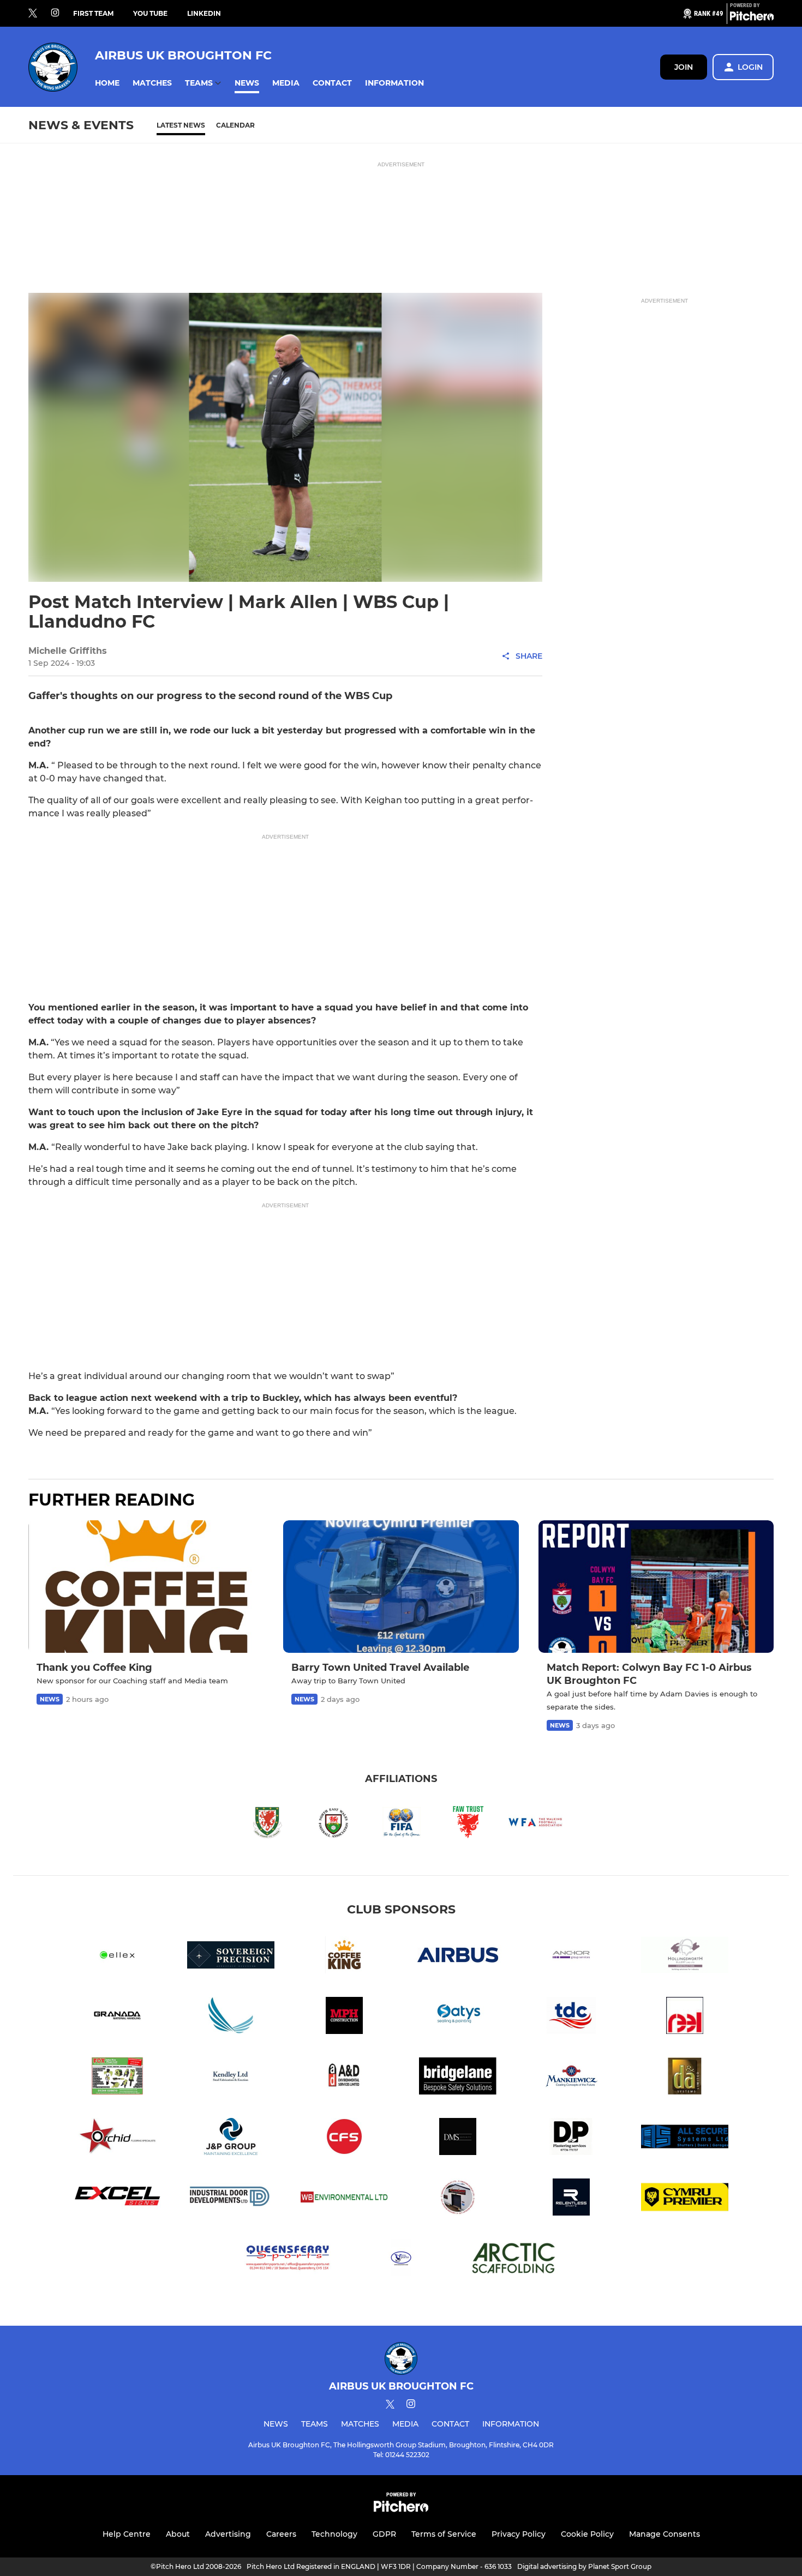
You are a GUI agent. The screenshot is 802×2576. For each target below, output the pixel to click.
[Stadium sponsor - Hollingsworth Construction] (685, 1957)
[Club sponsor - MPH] (344, 2017)
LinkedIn (204, 13)
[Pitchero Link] (752, 18)
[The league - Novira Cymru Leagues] (685, 2199)
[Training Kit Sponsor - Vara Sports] (401, 2259)
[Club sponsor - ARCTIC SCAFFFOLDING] (514, 2259)
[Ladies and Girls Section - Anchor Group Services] (571, 1957)
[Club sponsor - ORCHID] (117, 2138)
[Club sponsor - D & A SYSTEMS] (685, 2078)
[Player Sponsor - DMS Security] (458, 2138)
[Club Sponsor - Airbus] (458, 1957)
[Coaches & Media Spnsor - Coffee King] (344, 1957)
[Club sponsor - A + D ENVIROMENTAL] (344, 2078)
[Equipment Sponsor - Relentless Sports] (571, 2199)
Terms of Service (444, 2534)
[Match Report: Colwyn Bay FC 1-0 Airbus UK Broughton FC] (656, 1587)
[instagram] (55, 13)
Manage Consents (665, 2534)
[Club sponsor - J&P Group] (231, 2138)
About (178, 2534)
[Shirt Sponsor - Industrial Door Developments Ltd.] (231, 2199)
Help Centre (127, 2534)
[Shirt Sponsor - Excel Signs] (117, 2199)
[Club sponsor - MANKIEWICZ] (571, 2078)
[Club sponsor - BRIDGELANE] (458, 2078)
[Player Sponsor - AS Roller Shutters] (685, 2138)
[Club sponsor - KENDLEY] (231, 2078)
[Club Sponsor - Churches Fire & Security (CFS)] (344, 2138)
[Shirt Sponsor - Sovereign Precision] (231, 1957)
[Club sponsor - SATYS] (458, 2017)
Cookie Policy (587, 2534)
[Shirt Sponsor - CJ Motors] (458, 2199)
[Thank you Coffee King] (146, 1587)
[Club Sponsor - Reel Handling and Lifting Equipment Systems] (685, 2017)
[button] (107, 83)
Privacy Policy (519, 2534)
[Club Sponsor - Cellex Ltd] (117, 1957)
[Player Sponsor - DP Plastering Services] (571, 2138)
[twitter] (33, 14)
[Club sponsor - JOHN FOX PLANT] (117, 2078)
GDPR (384, 2534)
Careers (281, 2534)
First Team (93, 13)
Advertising (228, 2534)
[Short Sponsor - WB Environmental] (344, 2199)
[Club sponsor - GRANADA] (117, 2017)
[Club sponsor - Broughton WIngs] (231, 2017)
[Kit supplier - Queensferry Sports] (288, 2259)
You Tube (150, 13)
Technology (334, 2534)
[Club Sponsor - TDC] (571, 2017)
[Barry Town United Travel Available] (401, 1587)
